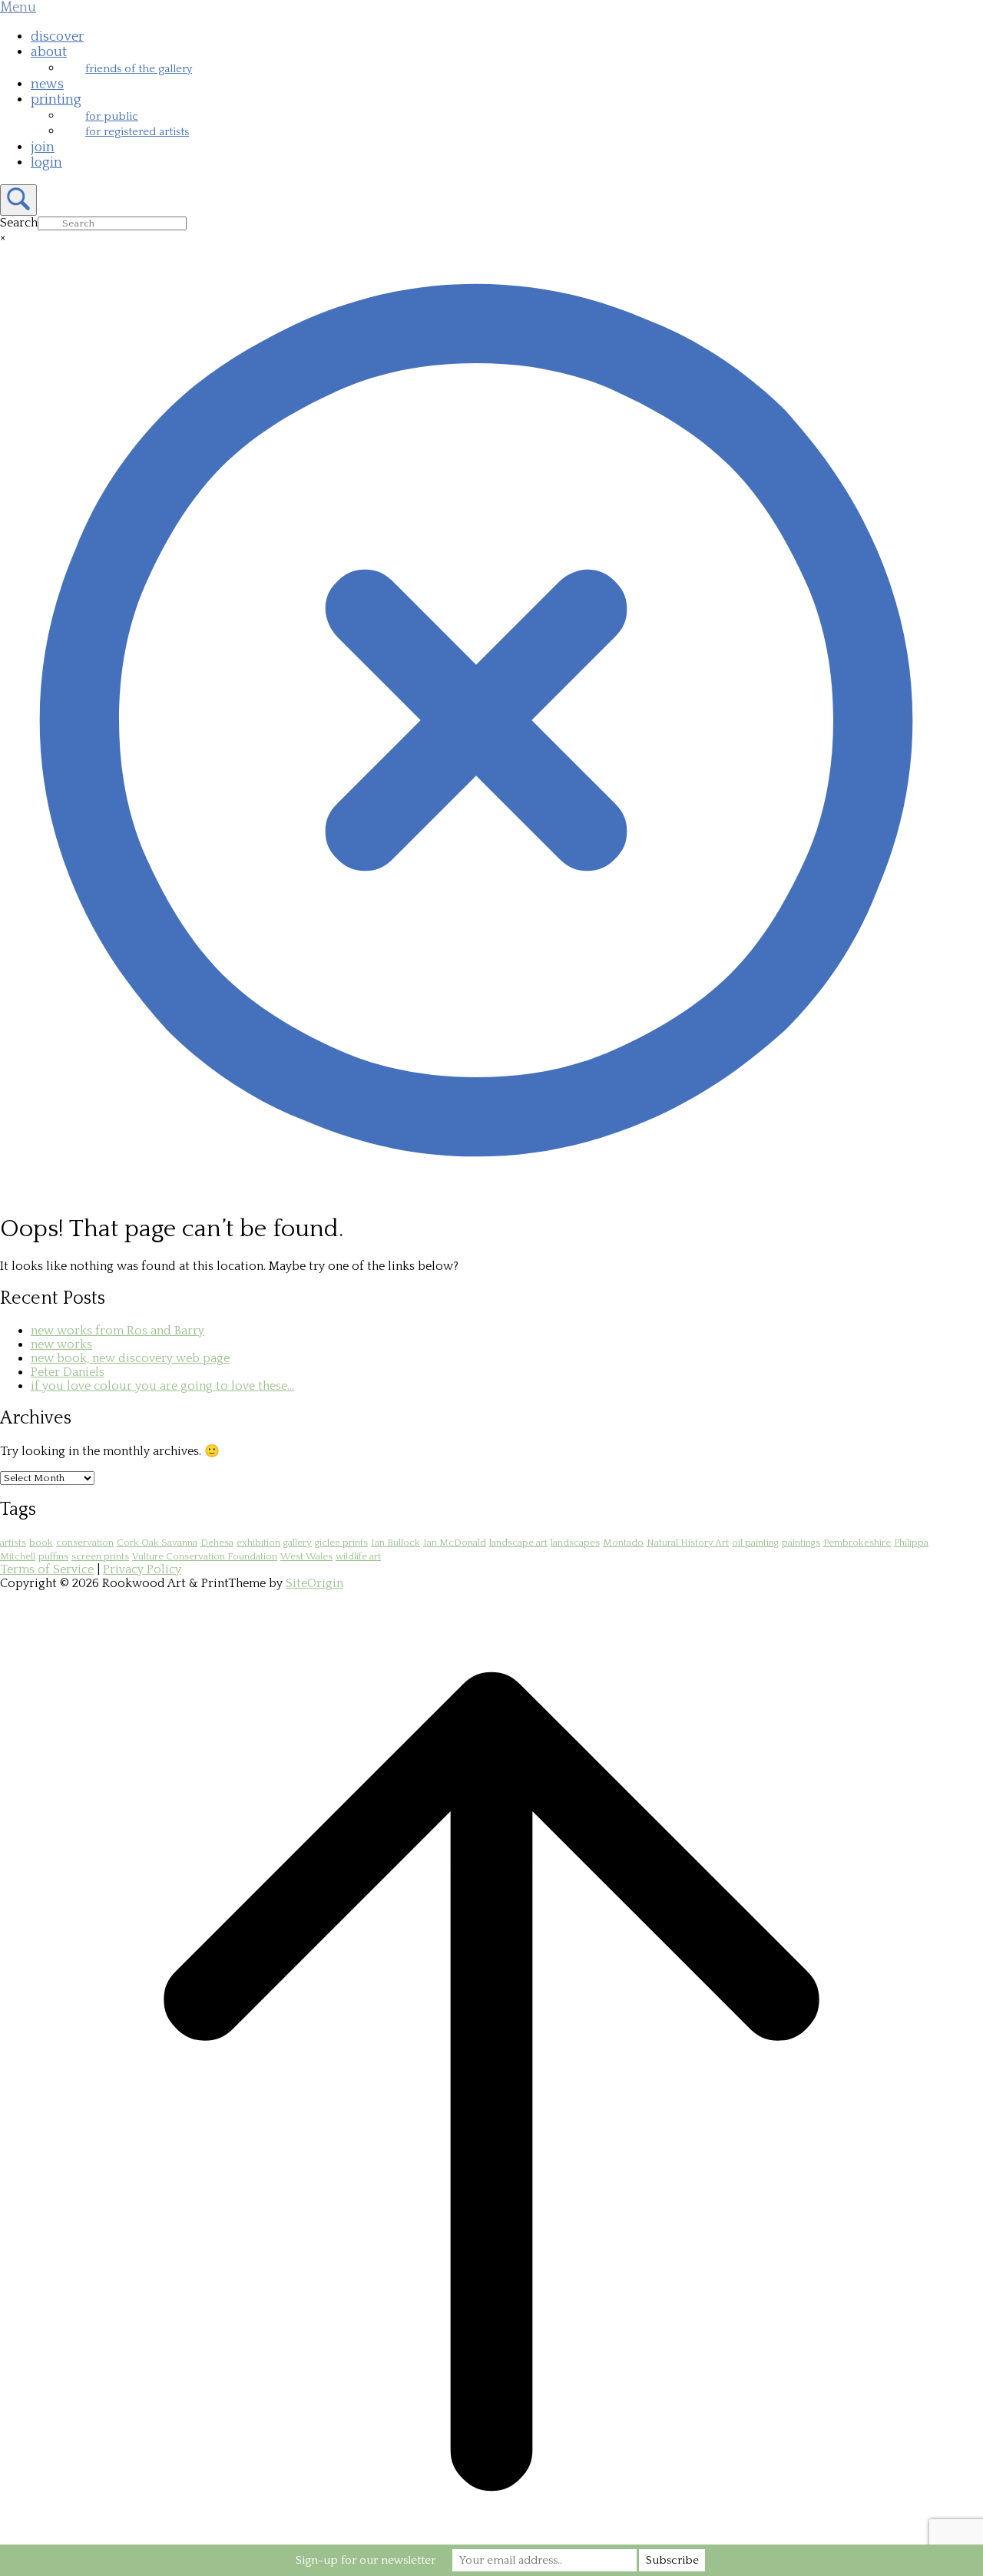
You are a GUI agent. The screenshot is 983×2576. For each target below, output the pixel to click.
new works (61, 1344)
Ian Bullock (396, 1543)
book (41, 1543)
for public (112, 116)
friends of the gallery (139, 69)
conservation (85, 1543)
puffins (53, 1556)
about (49, 52)
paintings (801, 1543)
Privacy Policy (142, 1569)
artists (13, 1543)
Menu (18, 8)
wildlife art (358, 1556)
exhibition (258, 1543)
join (43, 147)
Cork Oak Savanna (157, 1543)
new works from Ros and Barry (117, 1331)
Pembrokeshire (857, 1543)
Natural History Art (688, 1543)
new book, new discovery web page (130, 1358)
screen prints (100, 1556)
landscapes (575, 1543)
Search (19, 223)
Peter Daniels (68, 1372)
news (47, 84)
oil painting (755, 1543)
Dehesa (217, 1543)
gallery (298, 1543)
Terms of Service (47, 1569)
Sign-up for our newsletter (366, 2560)
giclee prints (341, 1543)
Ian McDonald (455, 1543)
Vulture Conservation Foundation (205, 1556)
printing (56, 100)
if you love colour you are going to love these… (162, 1386)
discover (57, 37)
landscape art (518, 1543)
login (46, 163)
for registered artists (137, 132)
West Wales (306, 1556)
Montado (623, 1543)
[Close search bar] (476, 1192)
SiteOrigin (314, 1583)
